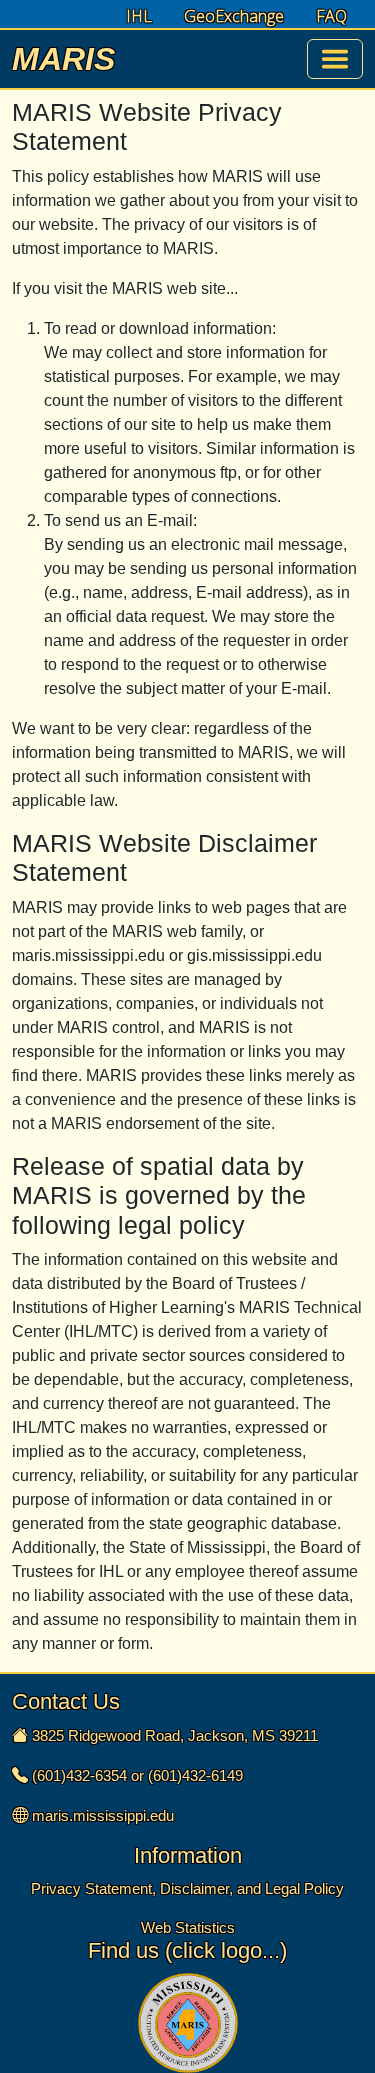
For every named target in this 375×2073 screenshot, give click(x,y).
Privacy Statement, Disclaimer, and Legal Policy (187, 1888)
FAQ (331, 16)
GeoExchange (234, 16)
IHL (139, 16)
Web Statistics (188, 1927)
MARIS (63, 59)
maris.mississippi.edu (103, 1815)
